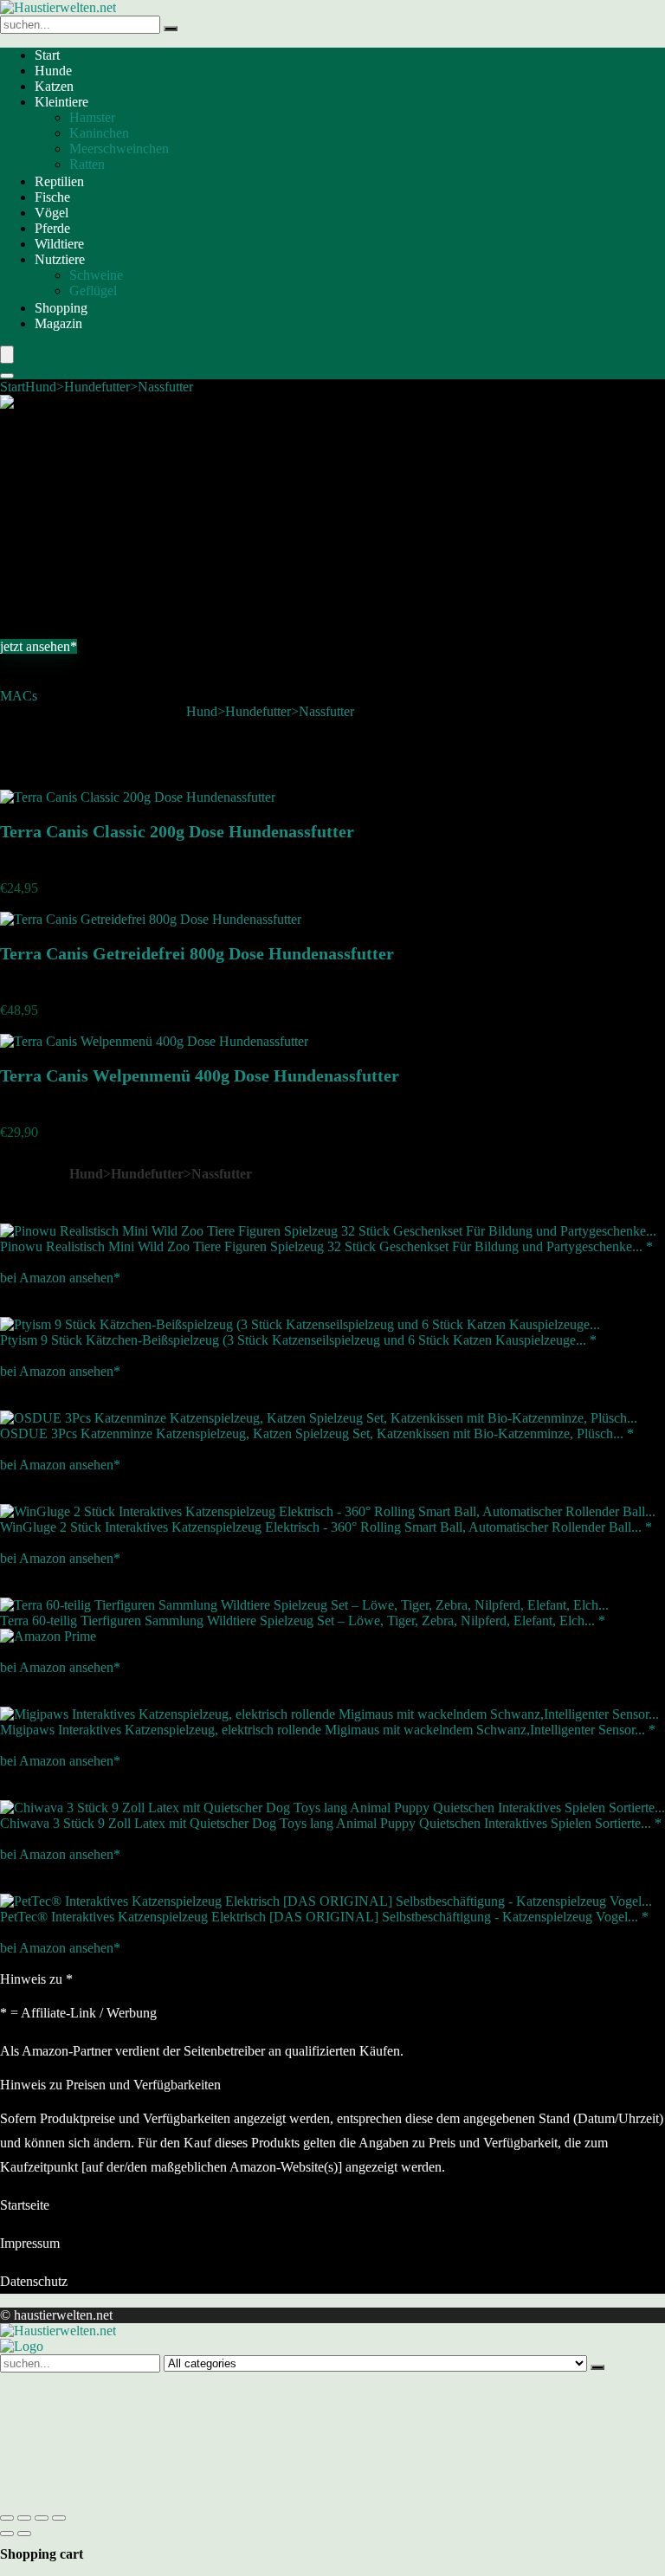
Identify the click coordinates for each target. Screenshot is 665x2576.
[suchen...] (171, 29)
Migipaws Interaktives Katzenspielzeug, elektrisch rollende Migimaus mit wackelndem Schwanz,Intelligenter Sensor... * (328, 1730)
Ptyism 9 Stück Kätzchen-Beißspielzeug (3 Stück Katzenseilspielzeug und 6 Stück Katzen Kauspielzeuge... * (298, 1340)
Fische (52, 197)
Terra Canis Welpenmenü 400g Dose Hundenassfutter (200, 1075)
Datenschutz (34, 2281)
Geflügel (93, 291)
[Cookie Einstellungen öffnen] (130, 2498)
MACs (19, 696)
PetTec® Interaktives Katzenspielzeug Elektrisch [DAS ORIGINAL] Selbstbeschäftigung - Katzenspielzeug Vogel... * (324, 1917)
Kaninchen (99, 133)
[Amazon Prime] (48, 1636)
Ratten (87, 164)
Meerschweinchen (119, 148)
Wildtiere (59, 244)
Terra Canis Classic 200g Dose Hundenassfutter (177, 831)
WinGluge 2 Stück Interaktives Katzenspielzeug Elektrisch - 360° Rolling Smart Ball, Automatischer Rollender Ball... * (326, 1527)
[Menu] (7, 355)
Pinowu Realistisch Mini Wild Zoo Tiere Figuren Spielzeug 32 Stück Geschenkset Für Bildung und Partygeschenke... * (326, 1246)
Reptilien (59, 181)
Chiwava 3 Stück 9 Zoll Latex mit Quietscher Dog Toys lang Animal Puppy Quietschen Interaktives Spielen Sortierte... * (331, 1823)
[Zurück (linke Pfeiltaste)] (7, 2534)
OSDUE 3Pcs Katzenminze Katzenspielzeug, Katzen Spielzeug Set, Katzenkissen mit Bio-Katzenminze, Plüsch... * (317, 1433)
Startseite (25, 2205)
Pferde (52, 228)
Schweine (96, 275)
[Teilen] (42, 2518)
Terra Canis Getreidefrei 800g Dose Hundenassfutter (197, 953)
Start (47, 55)
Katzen (54, 86)
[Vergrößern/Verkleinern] (7, 2518)
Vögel (52, 213)
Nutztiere (60, 259)
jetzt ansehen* (39, 646)
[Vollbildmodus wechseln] (24, 2518)
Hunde (53, 71)
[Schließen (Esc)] (59, 2518)
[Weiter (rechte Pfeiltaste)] (24, 2534)
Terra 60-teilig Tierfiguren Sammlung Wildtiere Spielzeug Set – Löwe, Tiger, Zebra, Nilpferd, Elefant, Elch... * (303, 1620)
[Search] (7, 376)
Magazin (58, 323)
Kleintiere (61, 102)
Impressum (30, 2243)
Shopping (61, 308)
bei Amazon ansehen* (60, 1278)
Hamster (92, 117)
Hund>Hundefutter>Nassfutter (109, 387)
